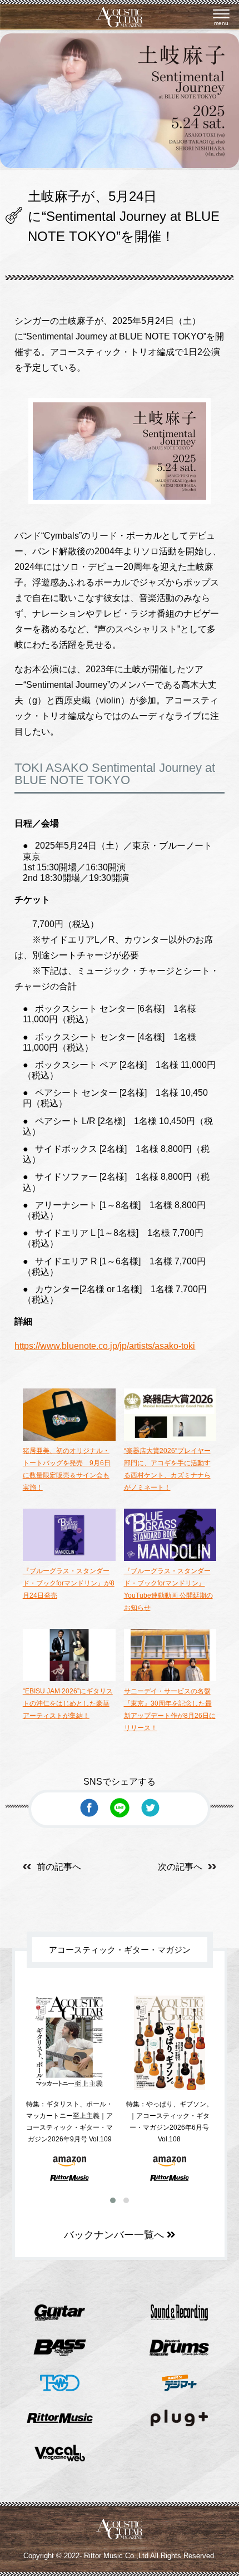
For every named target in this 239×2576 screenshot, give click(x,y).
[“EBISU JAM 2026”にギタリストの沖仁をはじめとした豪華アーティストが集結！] (69, 1679)
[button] (113, 2200)
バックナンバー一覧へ (115, 2235)
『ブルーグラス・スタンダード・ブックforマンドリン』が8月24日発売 (69, 1583)
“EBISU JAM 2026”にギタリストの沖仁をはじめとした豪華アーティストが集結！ (68, 1703)
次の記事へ (180, 1867)
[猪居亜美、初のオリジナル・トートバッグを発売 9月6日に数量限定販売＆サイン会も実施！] (69, 1439)
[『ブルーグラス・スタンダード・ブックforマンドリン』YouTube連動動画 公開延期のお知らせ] (170, 1559)
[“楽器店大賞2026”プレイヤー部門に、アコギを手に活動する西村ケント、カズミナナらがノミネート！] (170, 1439)
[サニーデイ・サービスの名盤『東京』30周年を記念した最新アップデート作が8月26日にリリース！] (170, 1679)
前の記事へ (59, 1867)
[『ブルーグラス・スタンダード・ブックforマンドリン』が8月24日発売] (69, 1559)
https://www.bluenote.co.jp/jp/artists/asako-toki (105, 1346)
